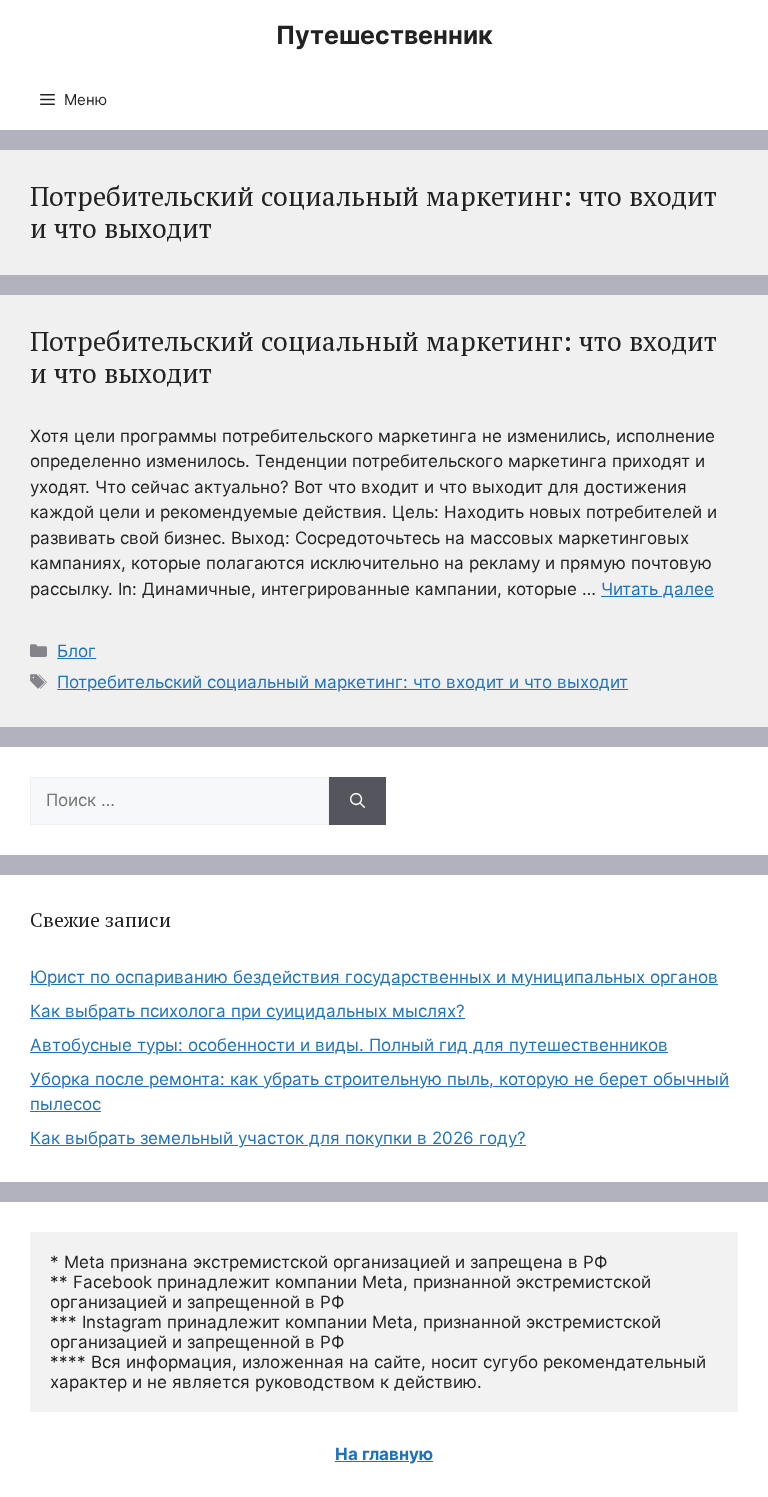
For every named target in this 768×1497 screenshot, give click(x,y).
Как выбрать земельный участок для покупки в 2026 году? (278, 1138)
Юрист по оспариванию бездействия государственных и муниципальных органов (374, 977)
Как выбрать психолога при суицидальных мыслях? (247, 1011)
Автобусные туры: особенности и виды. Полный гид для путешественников (349, 1045)
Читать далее (657, 589)
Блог (76, 651)
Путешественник (384, 35)
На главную (384, 1454)
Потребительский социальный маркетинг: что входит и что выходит (373, 357)
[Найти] (357, 801)
